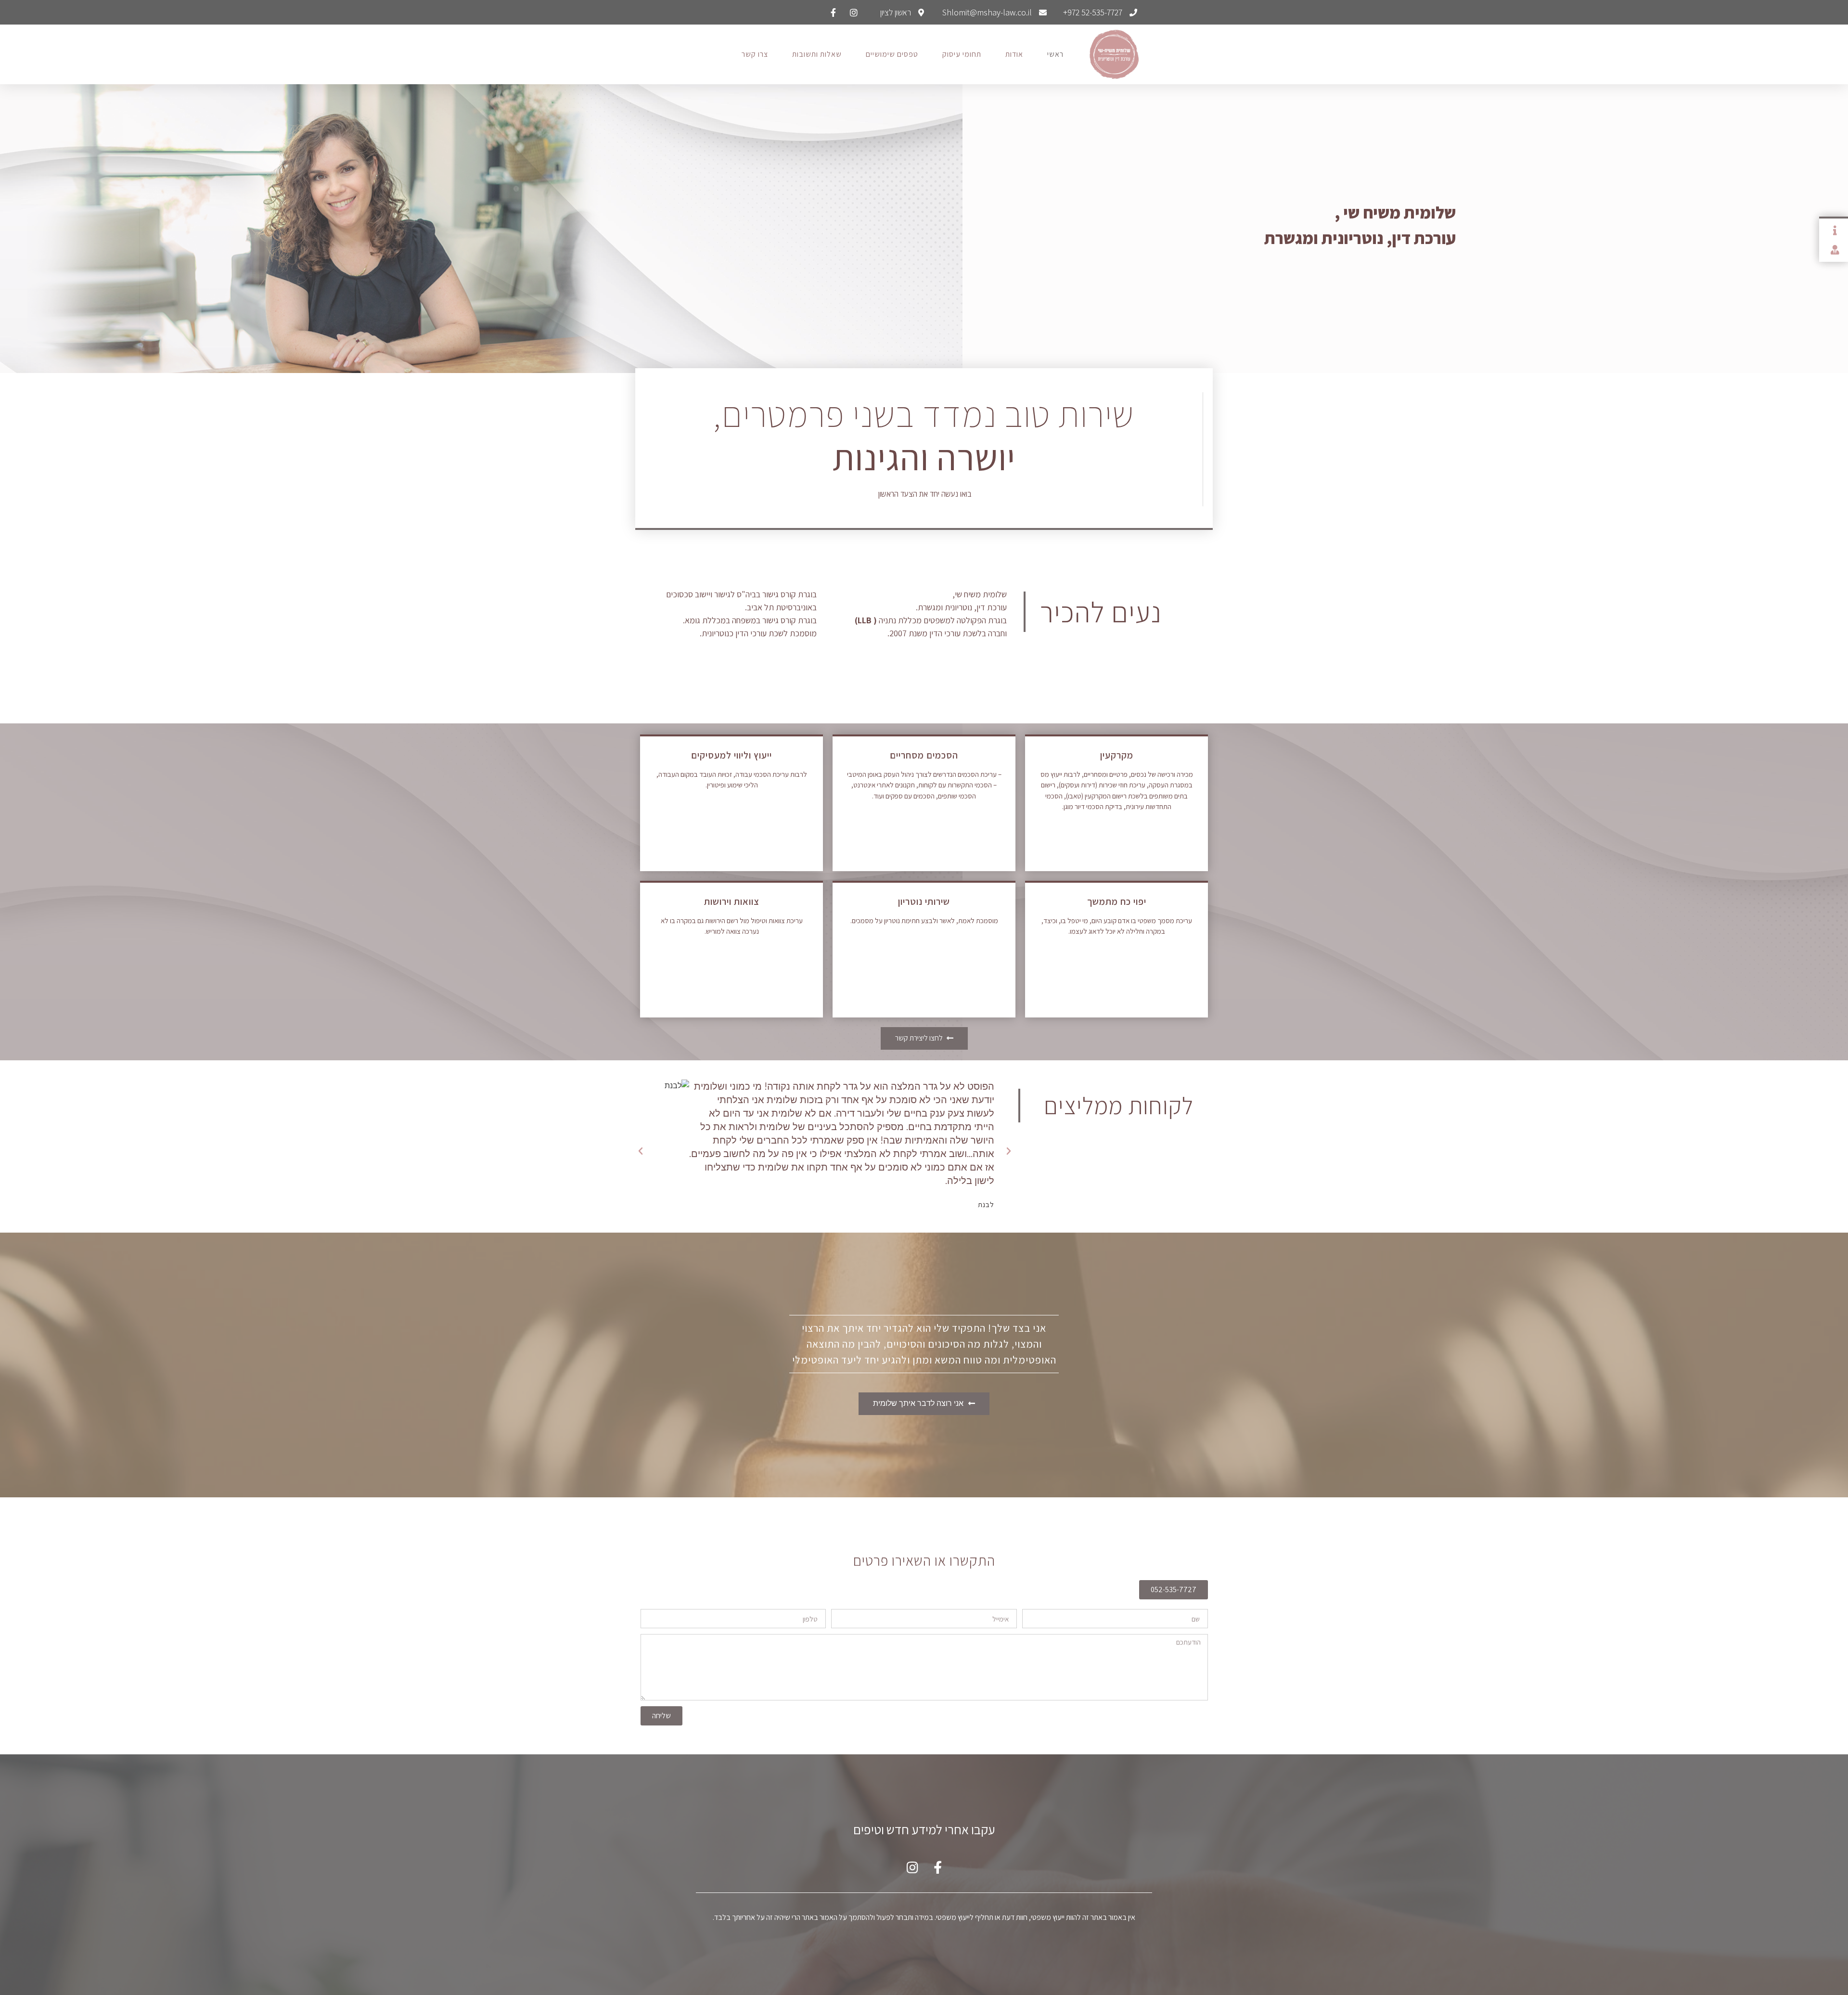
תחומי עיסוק (962, 54)
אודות (1014, 54)
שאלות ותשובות (817, 54)
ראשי (1055, 54)
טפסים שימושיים (892, 54)
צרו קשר (755, 54)
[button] (1009, 1151)
